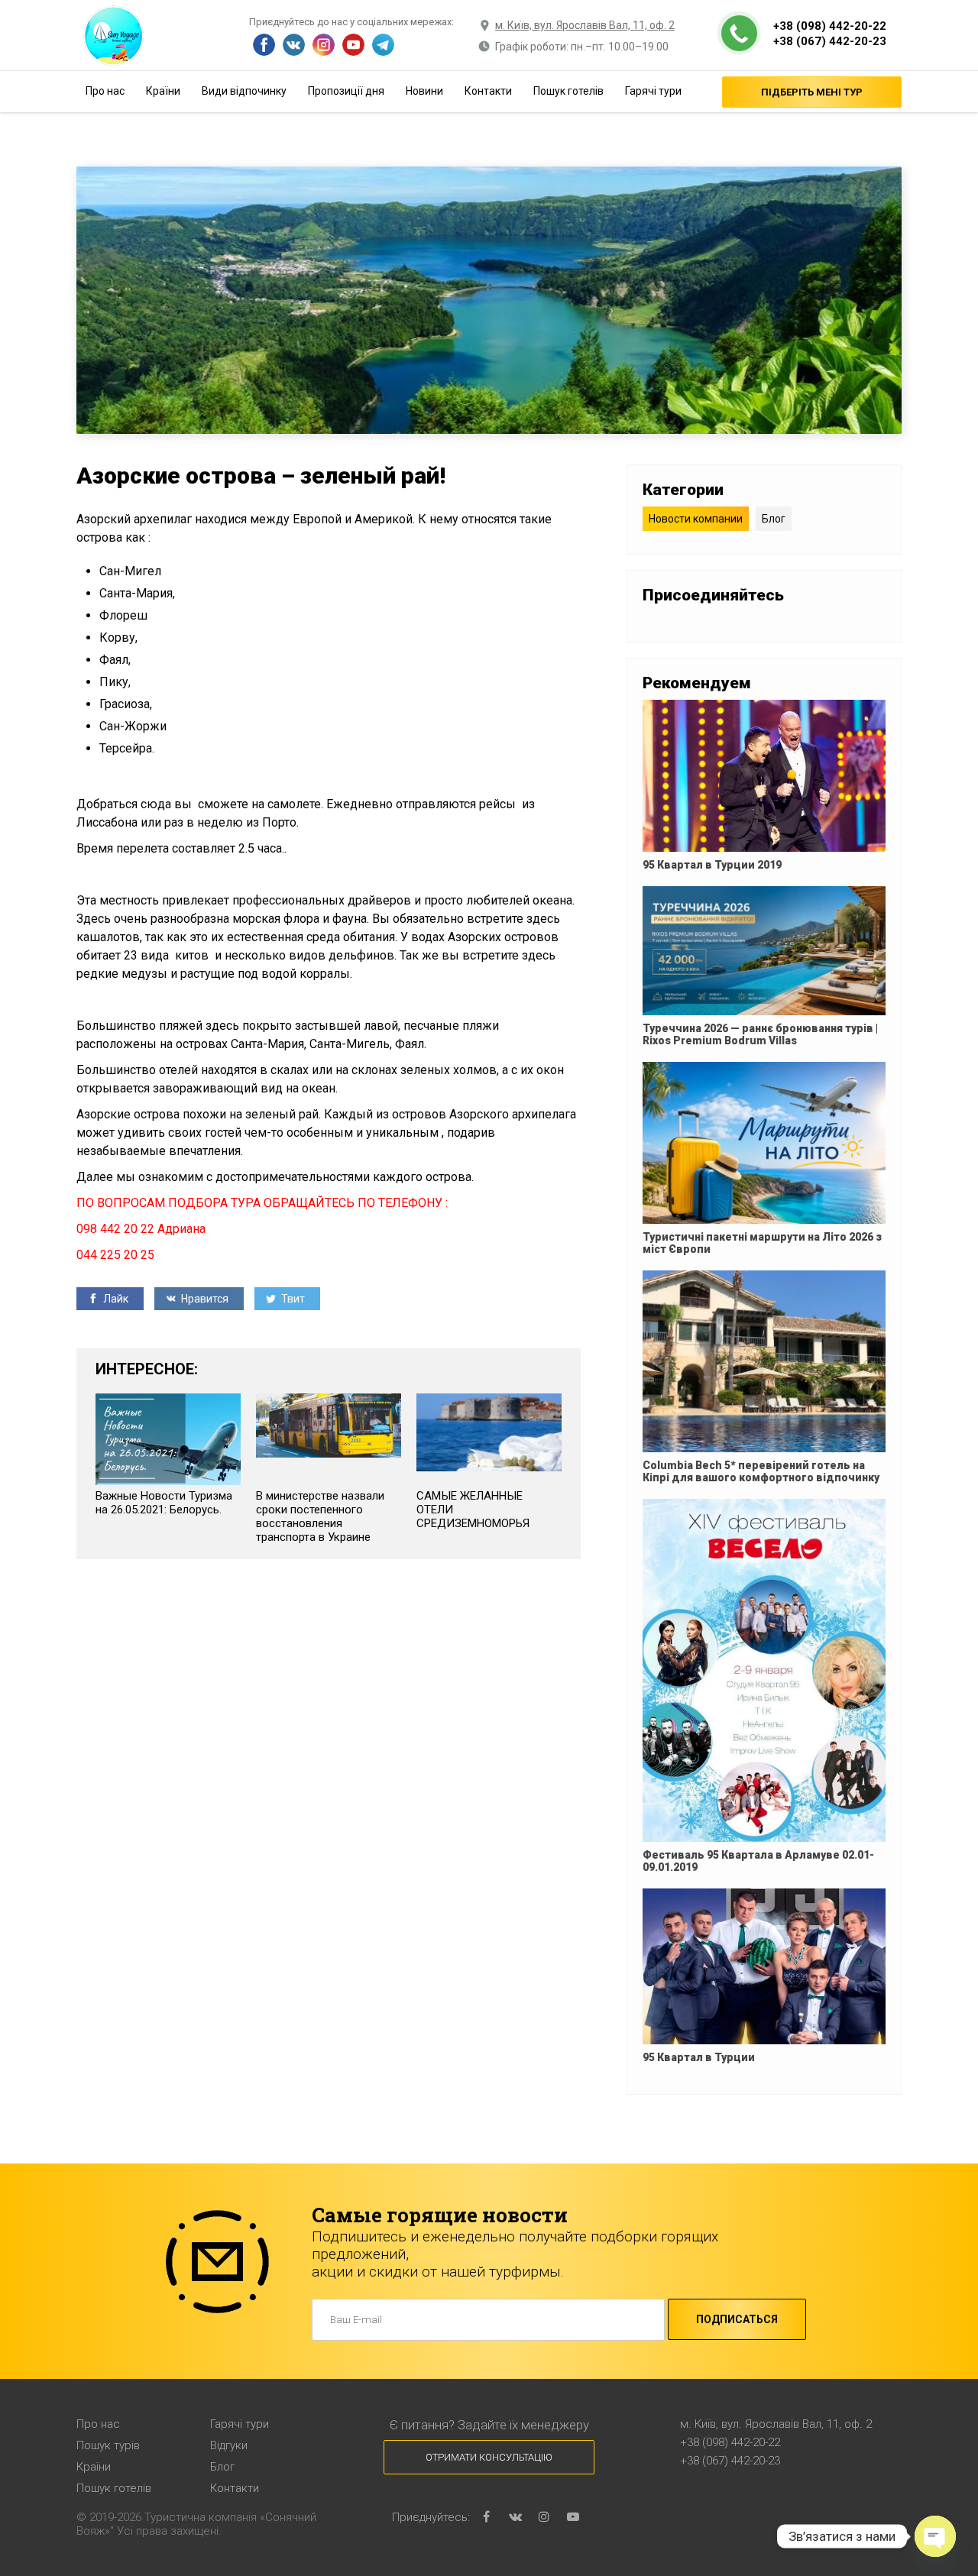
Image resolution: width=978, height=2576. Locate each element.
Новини (424, 91)
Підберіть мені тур (812, 92)
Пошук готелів (568, 91)
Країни (163, 91)
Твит (292, 1299)
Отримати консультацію (489, 2457)
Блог (774, 519)
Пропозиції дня (346, 91)
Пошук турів (108, 2445)
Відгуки (229, 2445)
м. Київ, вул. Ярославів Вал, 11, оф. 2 (585, 25)
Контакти (488, 91)
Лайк (115, 1299)
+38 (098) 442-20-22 (830, 26)
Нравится (204, 1299)
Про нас (105, 91)
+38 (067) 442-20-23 (830, 41)
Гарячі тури (653, 91)
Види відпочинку (244, 91)
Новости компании (696, 519)
